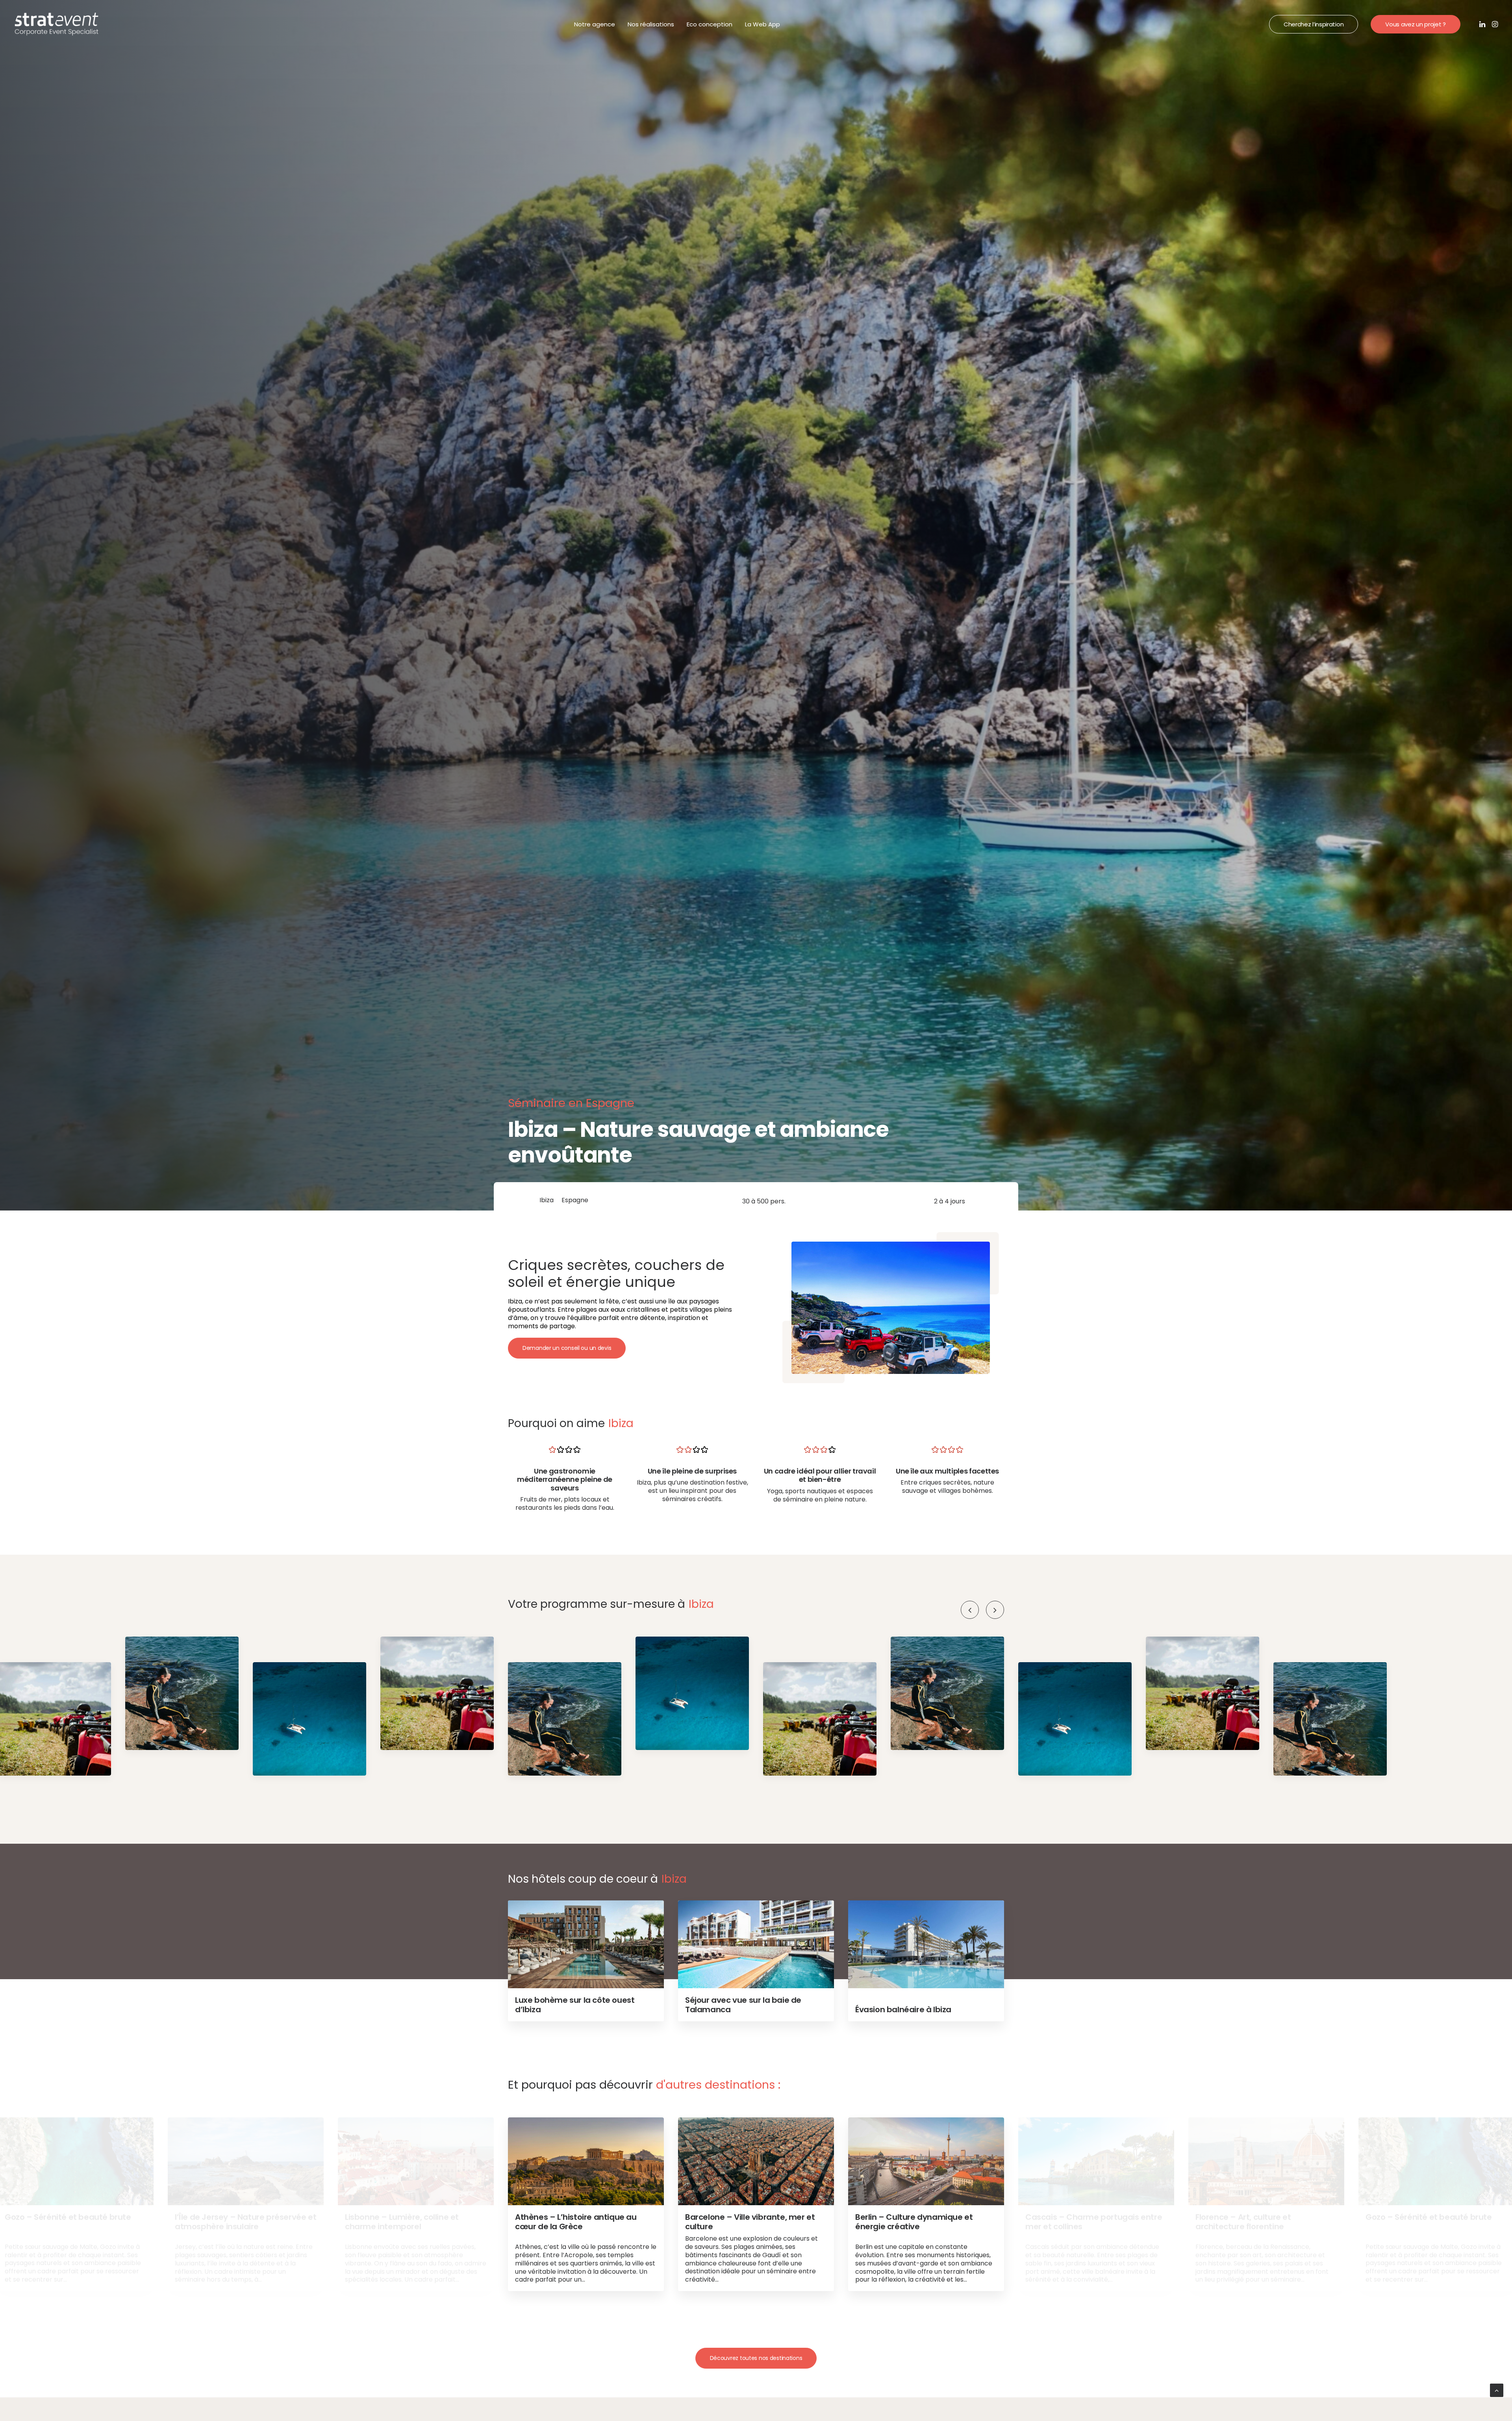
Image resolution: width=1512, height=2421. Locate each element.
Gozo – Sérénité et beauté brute (68, 2217)
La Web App (762, 24)
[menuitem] (595, 24)
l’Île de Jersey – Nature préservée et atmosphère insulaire (246, 2222)
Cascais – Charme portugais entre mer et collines (1094, 2222)
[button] (1483, 24)
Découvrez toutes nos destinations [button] (756, 2358)
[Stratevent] (57, 24)
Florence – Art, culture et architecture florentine (1243, 2222)
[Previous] (970, 1610)
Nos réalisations (651, 24)
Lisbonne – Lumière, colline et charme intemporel (402, 2222)
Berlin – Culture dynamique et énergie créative (914, 2222)
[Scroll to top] (1497, 2390)
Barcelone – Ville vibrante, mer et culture (750, 2222)
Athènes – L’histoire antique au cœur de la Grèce (576, 2222)
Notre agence (595, 24)
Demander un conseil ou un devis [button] (567, 1348)
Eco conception (710, 24)
